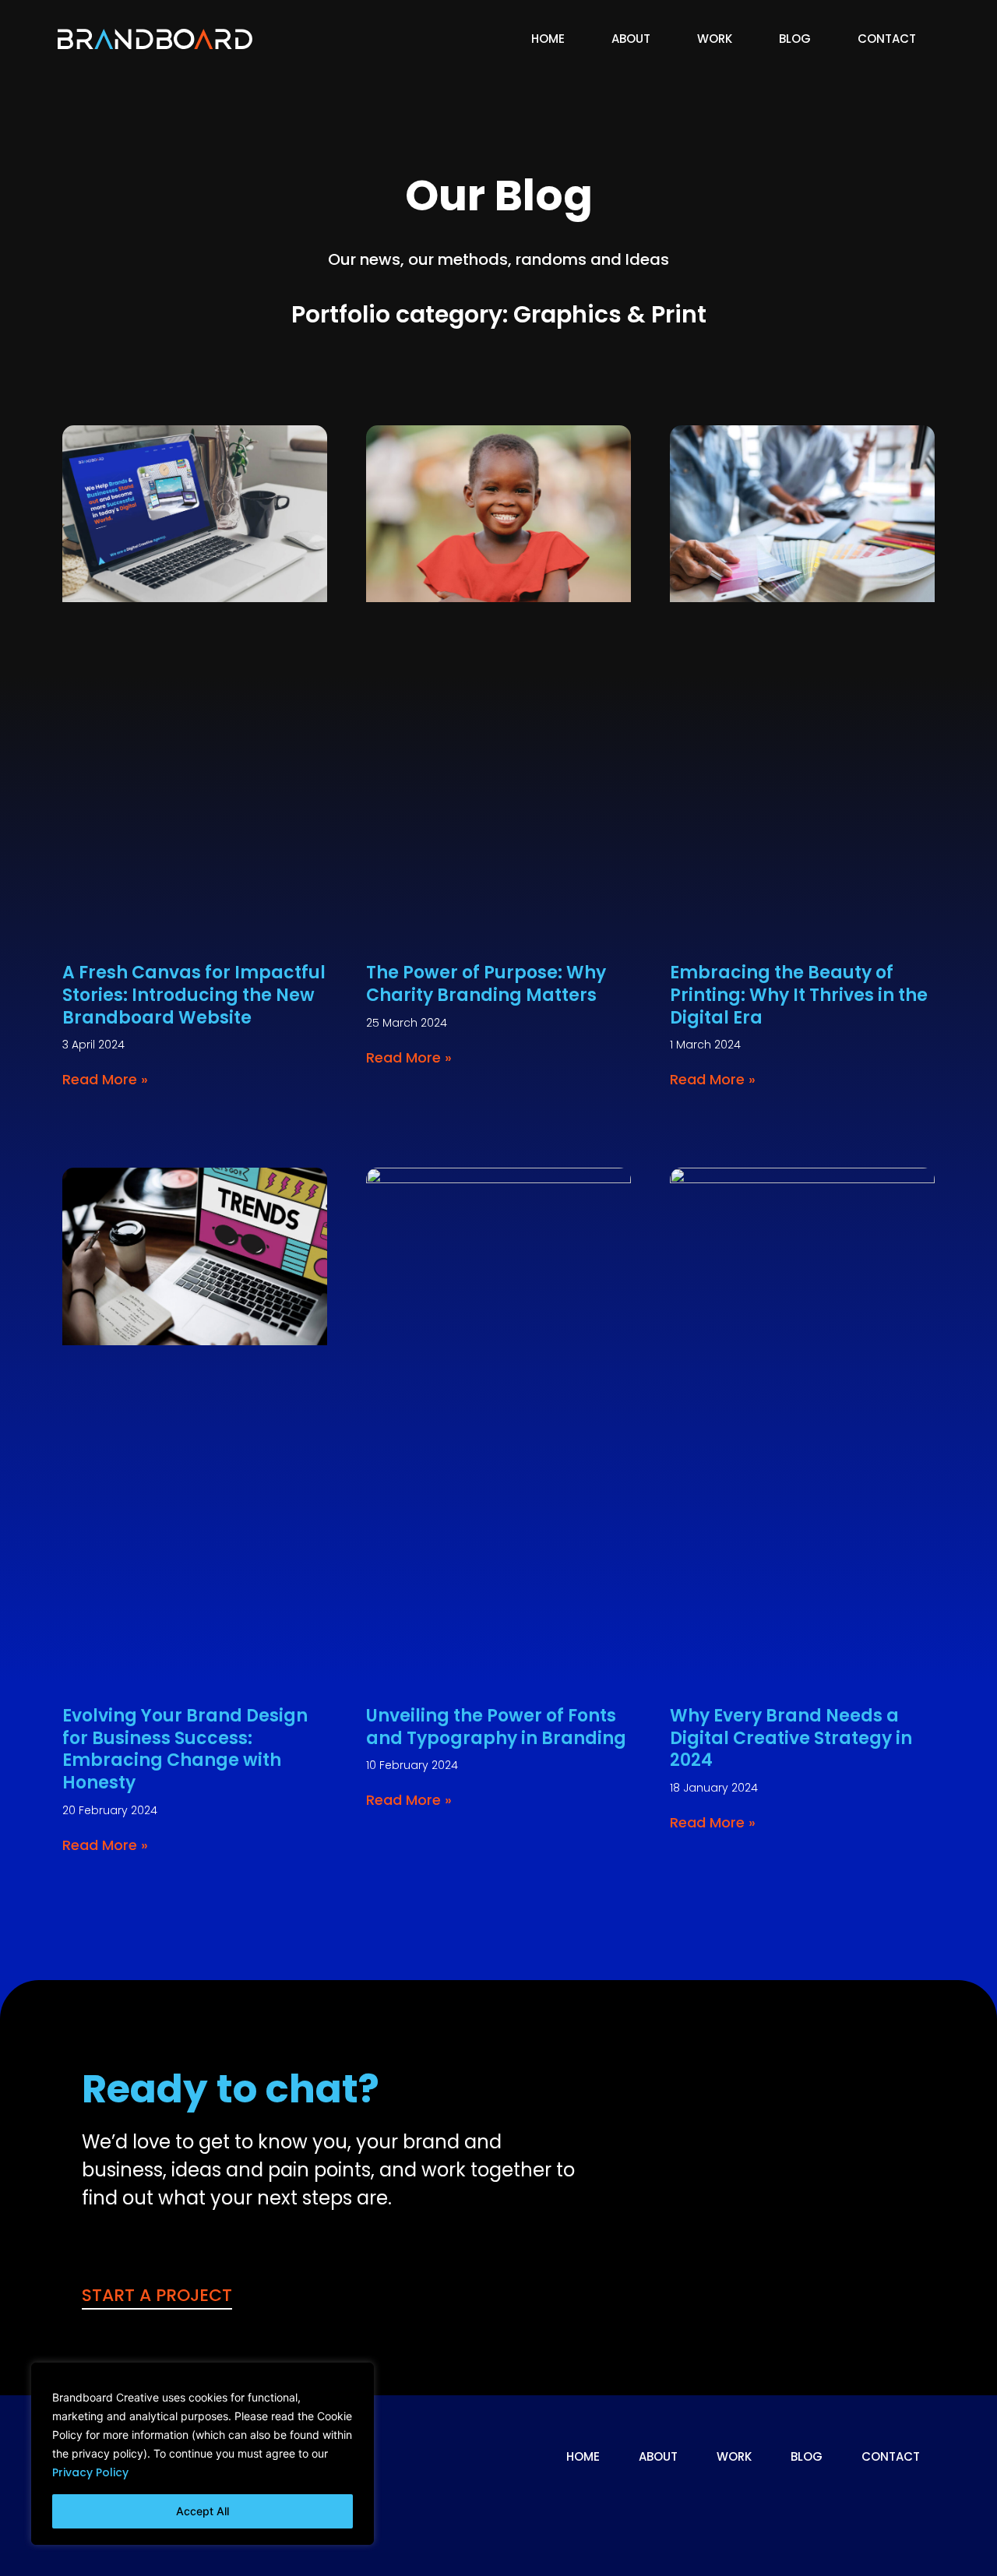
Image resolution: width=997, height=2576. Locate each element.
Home (548, 39)
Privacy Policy (90, 2472)
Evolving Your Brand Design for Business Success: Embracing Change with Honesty (185, 1749)
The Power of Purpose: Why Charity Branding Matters (486, 984)
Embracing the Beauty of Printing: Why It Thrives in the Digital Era (799, 995)
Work (715, 39)
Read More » (105, 1079)
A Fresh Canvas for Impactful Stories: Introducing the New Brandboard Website (194, 995)
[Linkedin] (904, 2513)
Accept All (203, 2511)
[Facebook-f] (842, 2513)
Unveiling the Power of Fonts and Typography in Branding (496, 1727)
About (631, 39)
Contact (887, 39)
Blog (795, 39)
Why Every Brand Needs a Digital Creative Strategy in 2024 (791, 1738)
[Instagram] (780, 2513)
